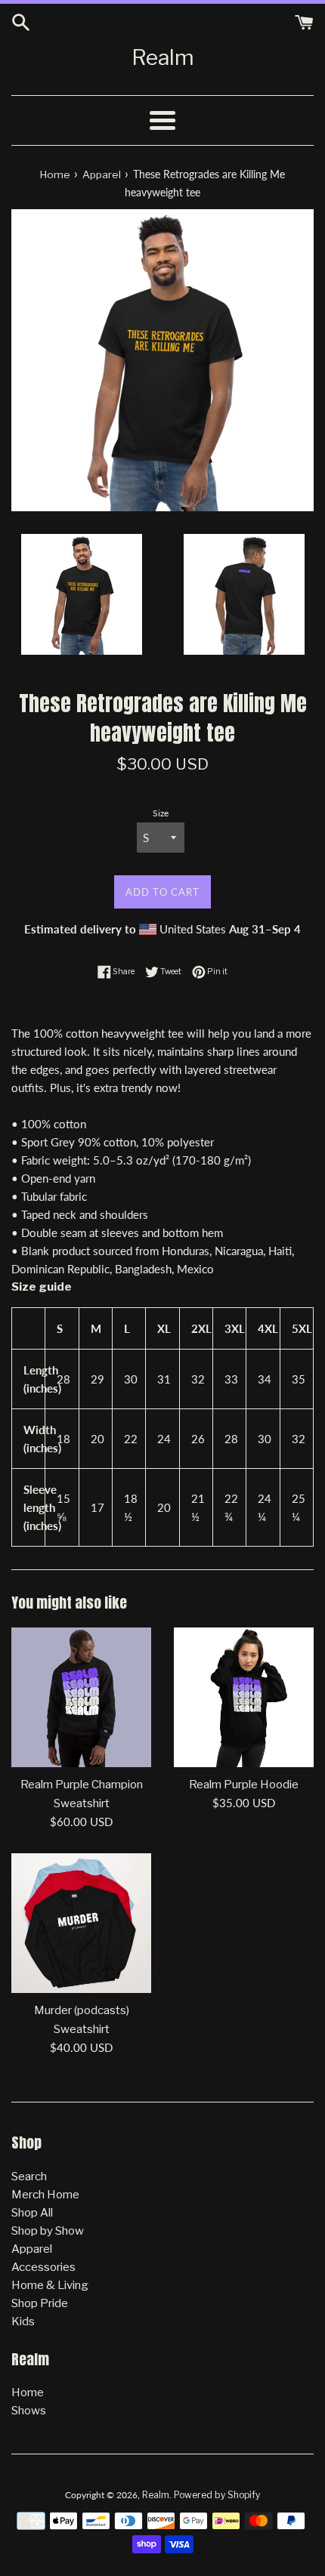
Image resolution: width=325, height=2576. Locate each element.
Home (28, 2392)
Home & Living (50, 2285)
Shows (29, 2411)
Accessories (43, 2267)
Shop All (32, 2213)
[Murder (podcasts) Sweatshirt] (81, 1923)
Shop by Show (48, 2231)
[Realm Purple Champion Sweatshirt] (81, 1697)
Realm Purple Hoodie (244, 1785)
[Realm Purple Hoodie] (244, 1697)
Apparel (32, 2249)
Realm (163, 57)
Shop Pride (40, 2303)
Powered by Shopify (217, 2495)
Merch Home (45, 2195)
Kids (23, 2321)
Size (161, 813)
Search (29, 2176)
